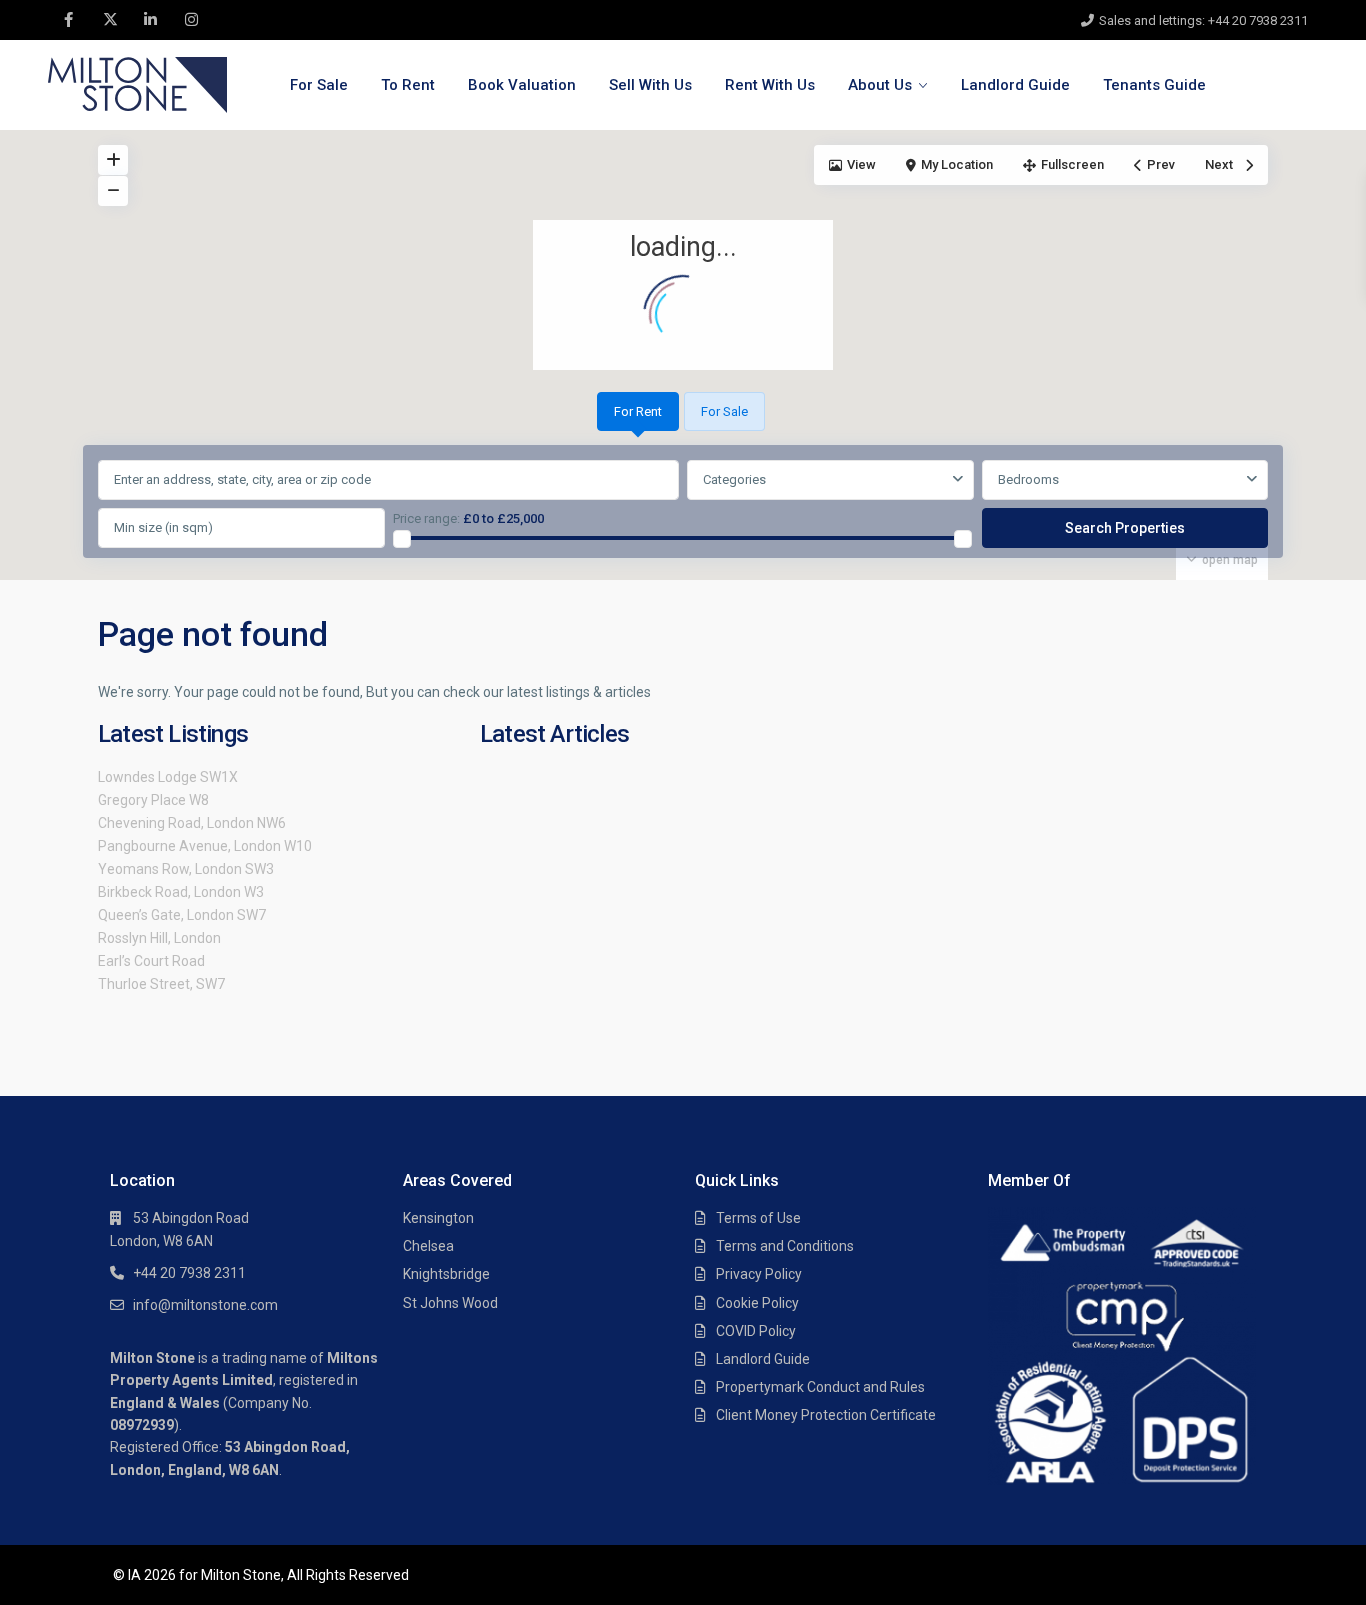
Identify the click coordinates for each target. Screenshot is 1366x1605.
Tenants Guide (1154, 85)
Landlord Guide (1015, 85)
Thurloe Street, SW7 (161, 984)
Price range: (426, 518)
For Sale (319, 85)
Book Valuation (522, 85)
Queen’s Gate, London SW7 (182, 915)
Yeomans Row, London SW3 (186, 869)
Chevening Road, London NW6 (192, 823)
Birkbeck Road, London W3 (181, 892)
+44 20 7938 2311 (189, 1273)
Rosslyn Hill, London (159, 938)
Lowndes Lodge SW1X (168, 777)
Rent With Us (770, 85)
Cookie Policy (757, 1303)
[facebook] (68, 20)
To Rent (408, 85)
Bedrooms (1028, 479)
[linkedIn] (150, 20)
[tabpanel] (683, 505)
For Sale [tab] (724, 411)
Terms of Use (758, 1218)
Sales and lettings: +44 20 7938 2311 (1203, 20)
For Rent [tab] (638, 411)
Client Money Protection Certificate (826, 1415)
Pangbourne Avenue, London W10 (205, 846)
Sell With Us (650, 85)
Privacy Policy (759, 1274)
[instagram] (191, 20)
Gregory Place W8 (153, 800)
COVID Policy (756, 1331)
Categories (734, 479)
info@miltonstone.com (205, 1305)
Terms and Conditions (785, 1246)
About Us (880, 85)
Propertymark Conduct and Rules (820, 1387)
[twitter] (109, 20)
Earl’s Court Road (151, 961)
